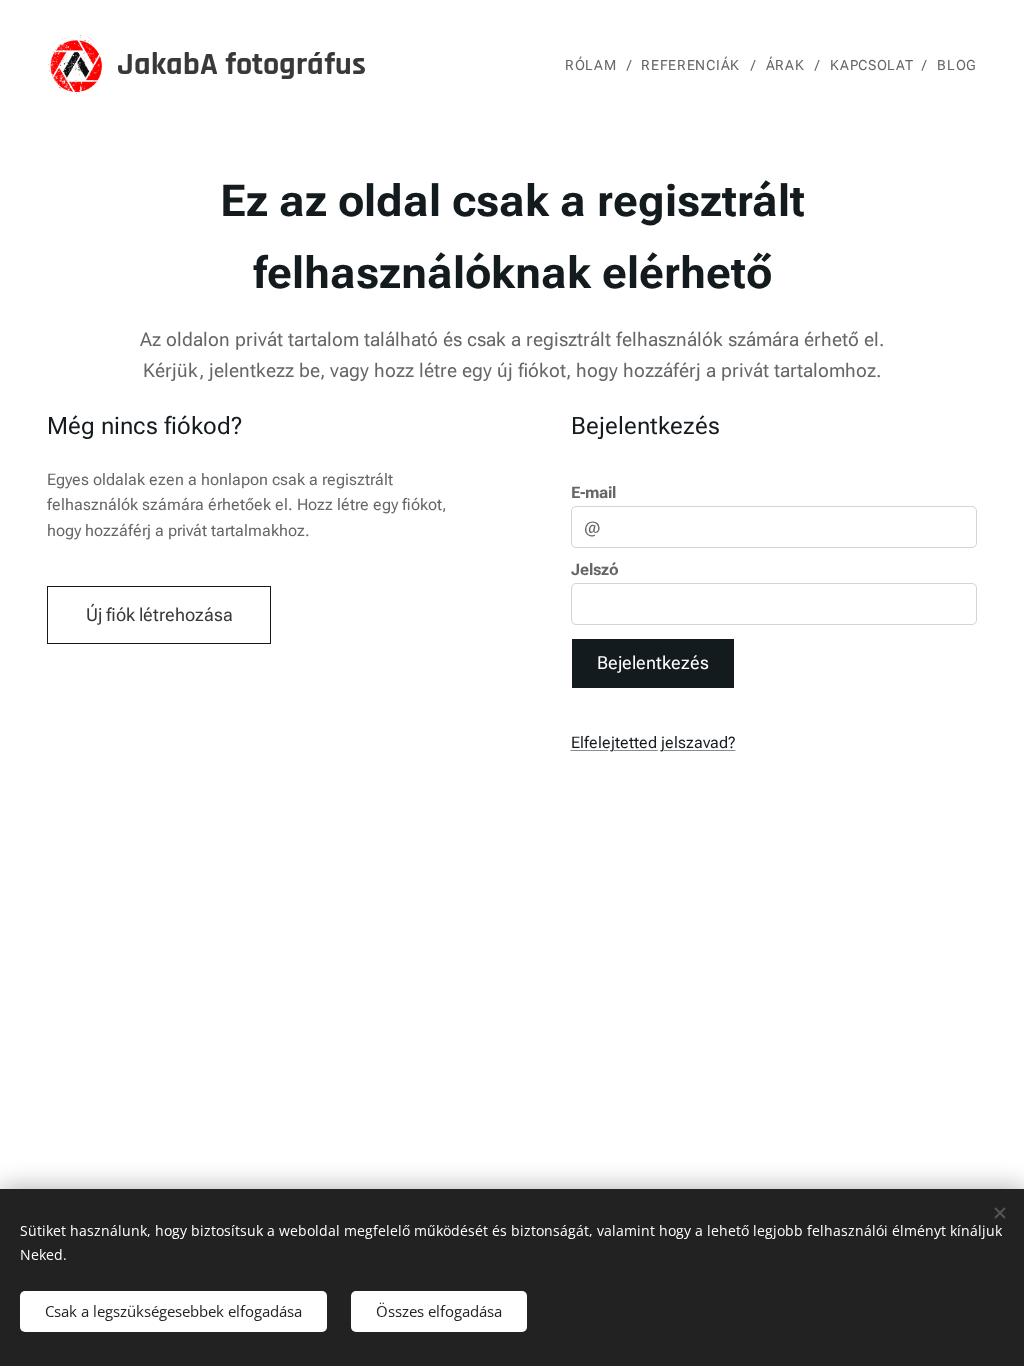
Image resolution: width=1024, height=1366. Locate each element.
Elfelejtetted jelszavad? (653, 742)
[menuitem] (595, 65)
